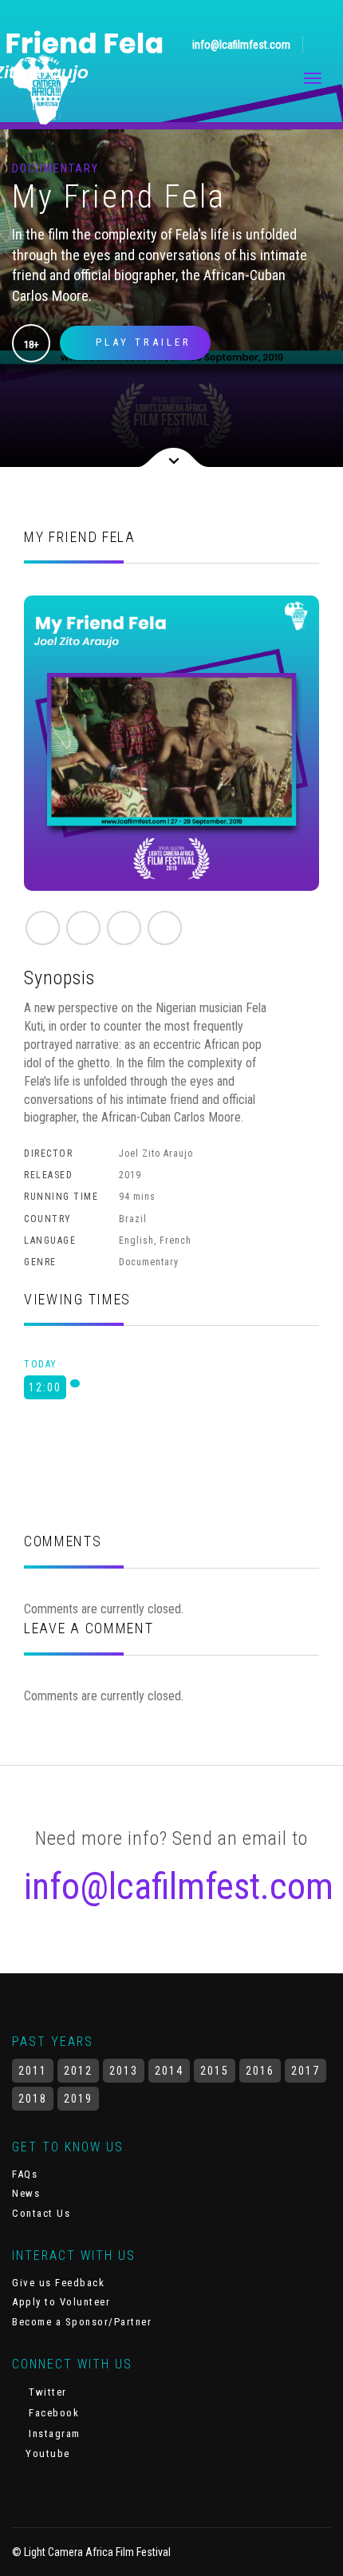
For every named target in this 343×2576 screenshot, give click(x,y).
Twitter (46, 2392)
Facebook (52, 2413)
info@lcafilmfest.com (240, 45)
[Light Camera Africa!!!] (41, 89)
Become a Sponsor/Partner (82, 2322)
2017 (306, 2071)
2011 (33, 2071)
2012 (78, 2071)
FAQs (25, 2174)
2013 (124, 2071)
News (26, 2193)
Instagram (53, 2434)
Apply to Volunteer (61, 2302)
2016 (260, 2071)
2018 (33, 2099)
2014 (169, 2071)
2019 (78, 2099)
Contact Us (41, 2213)
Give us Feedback (58, 2283)
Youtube (46, 2453)
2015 (215, 2071)
